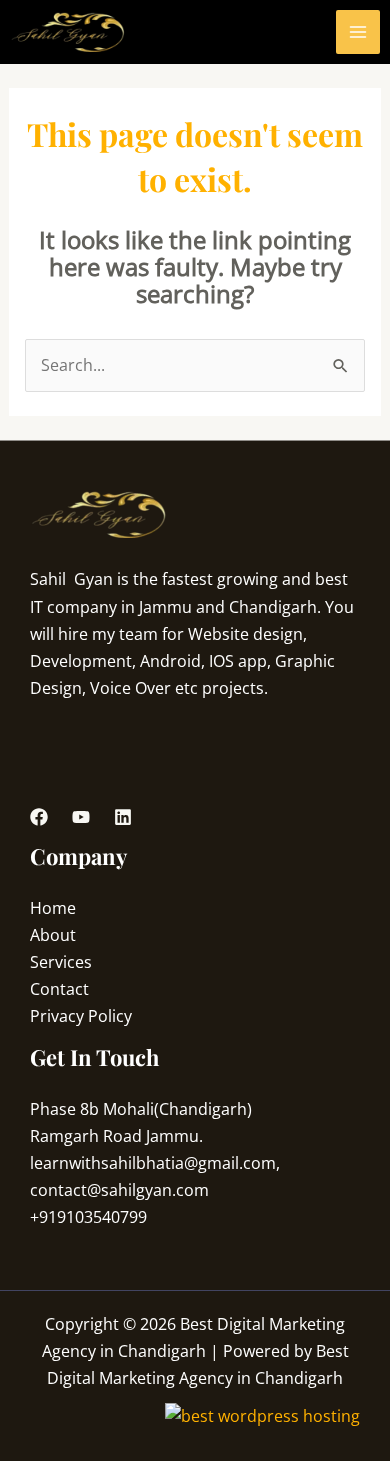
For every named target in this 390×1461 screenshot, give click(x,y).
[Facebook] (39, 817)
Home (53, 908)
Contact (59, 989)
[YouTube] (81, 817)
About (53, 935)
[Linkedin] (123, 817)
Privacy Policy (81, 1016)
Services (61, 962)
